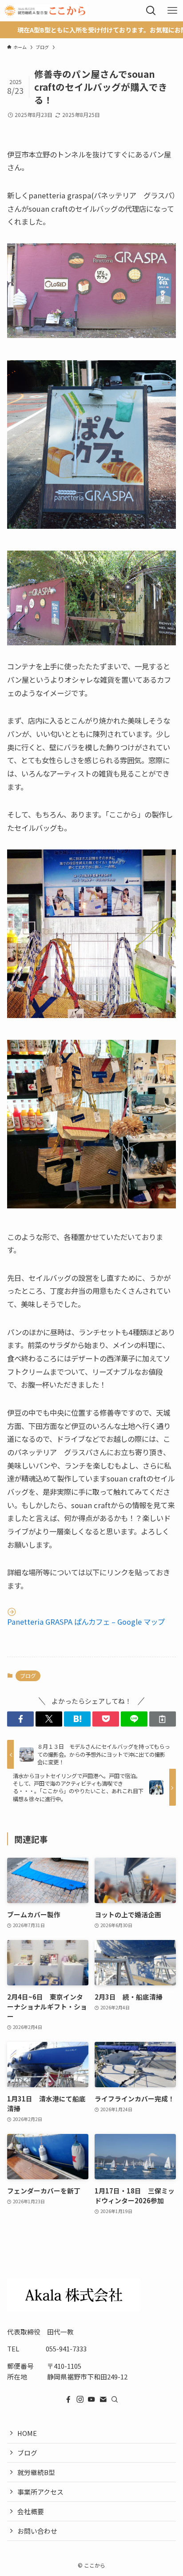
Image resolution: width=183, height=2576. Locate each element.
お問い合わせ (37, 2531)
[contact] (103, 2399)
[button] (20, 1719)
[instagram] (80, 2399)
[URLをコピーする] (163, 1719)
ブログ (28, 1676)
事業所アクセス (40, 2492)
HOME (27, 2433)
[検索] (115, 2399)
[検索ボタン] (151, 11)
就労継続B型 (36, 2472)
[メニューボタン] (172, 11)
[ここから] (45, 11)
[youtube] (91, 2399)
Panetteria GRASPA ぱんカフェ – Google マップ (86, 1622)
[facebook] (68, 2399)
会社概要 (31, 2511)
